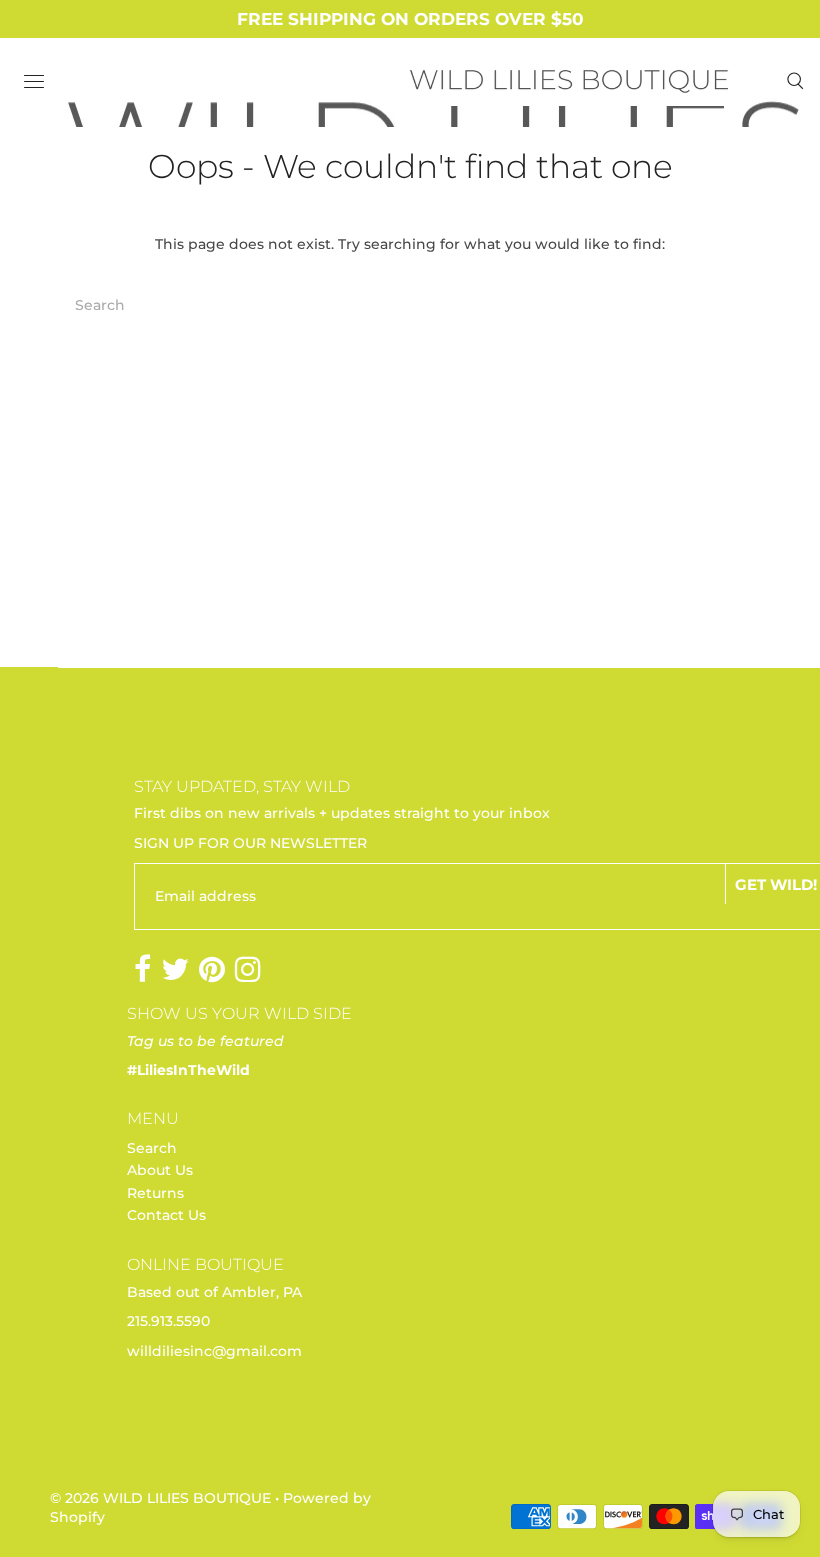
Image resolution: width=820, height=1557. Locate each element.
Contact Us (166, 1215)
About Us (160, 1170)
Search (152, 1148)
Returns (155, 1193)
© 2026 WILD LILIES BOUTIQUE (160, 1498)
